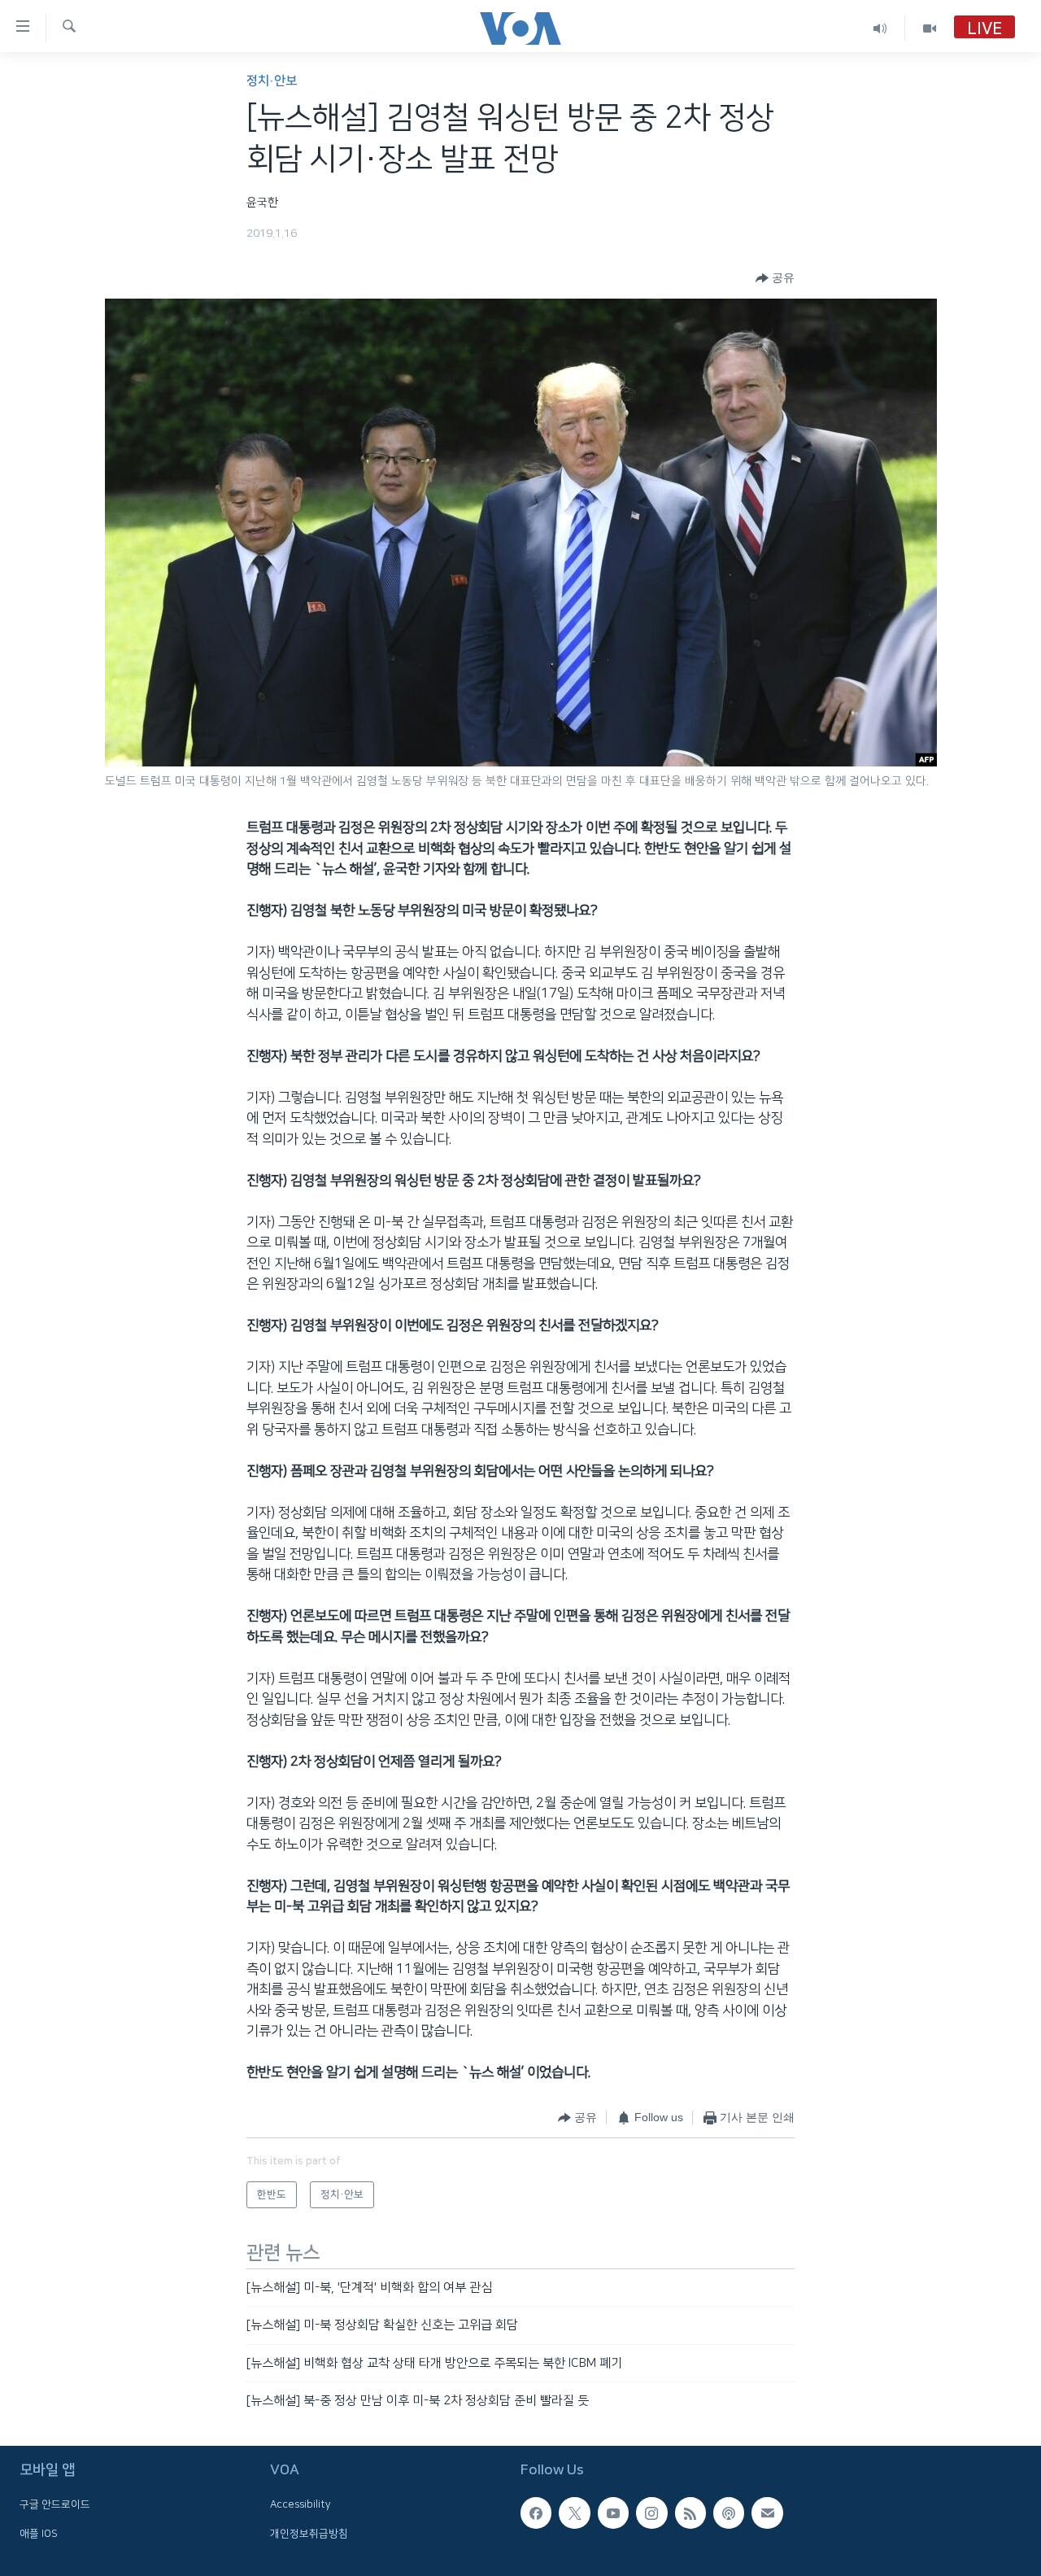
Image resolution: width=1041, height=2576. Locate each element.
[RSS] (690, 2513)
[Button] (775, 278)
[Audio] (880, 28)
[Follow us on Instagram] (651, 2513)
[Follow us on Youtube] (613, 2513)
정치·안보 (272, 81)
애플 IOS (39, 2534)
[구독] (767, 2513)
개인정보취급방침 (309, 2534)
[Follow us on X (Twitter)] (574, 2513)
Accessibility (301, 2505)
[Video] (930, 28)
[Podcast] (729, 2513)
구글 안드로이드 (55, 2505)
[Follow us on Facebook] (536, 2513)
